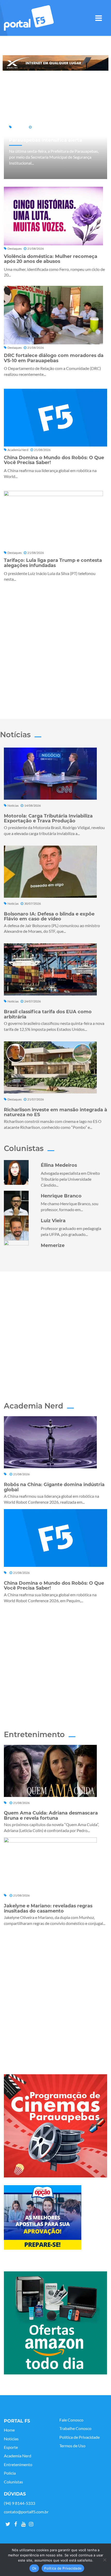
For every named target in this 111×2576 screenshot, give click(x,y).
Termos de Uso (72, 2446)
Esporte (11, 2447)
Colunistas (13, 2482)
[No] (105, 2560)
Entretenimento (18, 2465)
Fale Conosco (71, 2420)
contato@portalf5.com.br (26, 2512)
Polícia (10, 2473)
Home (9, 2430)
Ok (34, 2568)
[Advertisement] (55, 649)
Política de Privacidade (80, 2437)
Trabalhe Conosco (75, 2428)
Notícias (11, 2439)
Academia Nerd (18, 2456)
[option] (55, 63)
